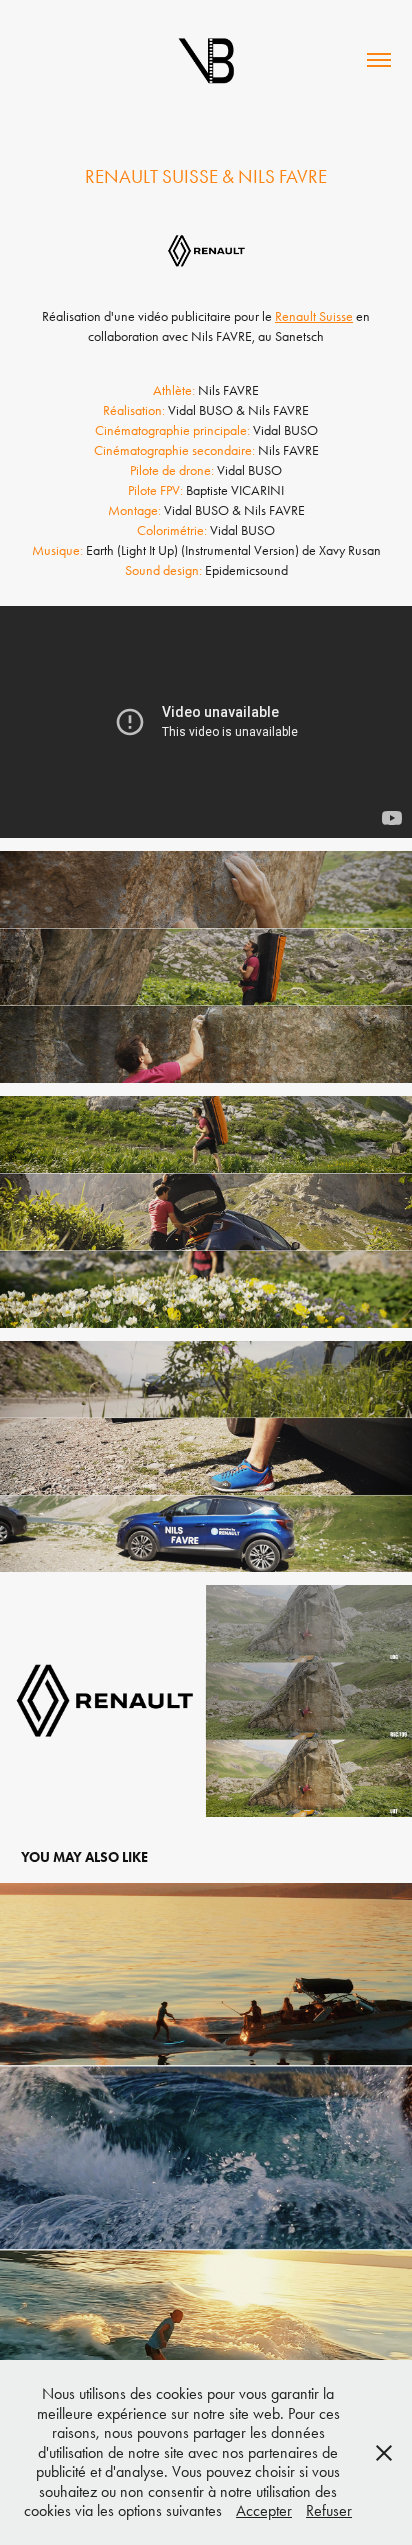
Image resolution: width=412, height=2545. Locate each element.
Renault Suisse (314, 316)
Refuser (329, 2510)
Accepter (264, 2510)
